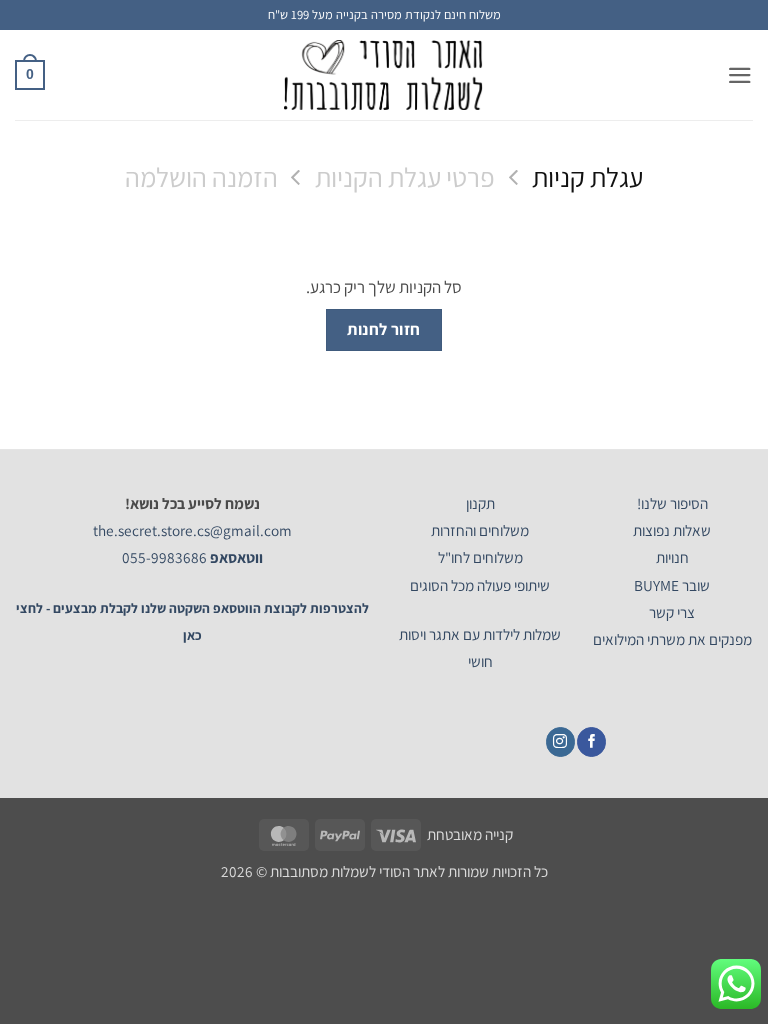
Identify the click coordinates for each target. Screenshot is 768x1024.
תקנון (480, 503)
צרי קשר (672, 612)
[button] (740, 75)
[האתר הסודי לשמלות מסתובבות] (384, 75)
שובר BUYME (672, 585)
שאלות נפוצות (672, 530)
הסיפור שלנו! (672, 503)
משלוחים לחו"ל (480, 557)
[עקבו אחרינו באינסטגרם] (560, 742)
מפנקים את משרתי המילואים (672, 639)
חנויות (672, 557)
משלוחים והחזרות (480, 530)
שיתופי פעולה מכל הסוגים (480, 585)
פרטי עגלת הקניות (405, 177)
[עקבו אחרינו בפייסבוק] (591, 742)
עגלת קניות (587, 177)
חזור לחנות (384, 329)
